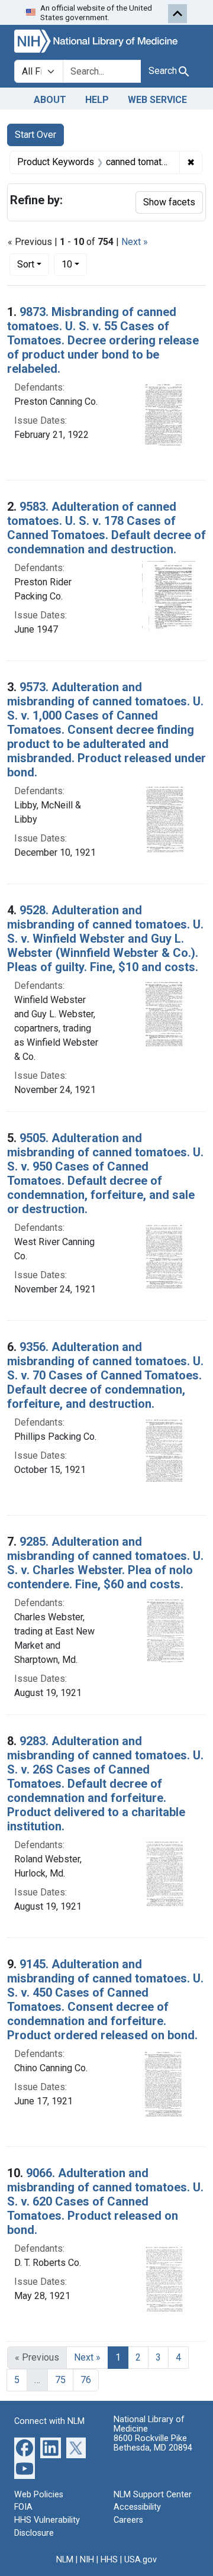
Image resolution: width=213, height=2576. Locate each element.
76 (86, 2380)
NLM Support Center (153, 2495)
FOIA (23, 2507)
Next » (135, 242)
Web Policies (39, 2495)
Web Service (157, 100)
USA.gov (141, 2560)
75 (60, 2380)
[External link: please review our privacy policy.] (25, 2447)
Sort (26, 264)
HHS (109, 2560)
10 (74, 264)
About (50, 100)
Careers (128, 2520)
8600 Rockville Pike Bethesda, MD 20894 (153, 2443)
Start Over (35, 135)
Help (97, 100)
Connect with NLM (49, 2421)
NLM (65, 2560)
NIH (87, 2560)
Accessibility (137, 2507)
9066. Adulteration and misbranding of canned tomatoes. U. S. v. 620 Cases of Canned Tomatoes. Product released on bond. (105, 2201)
